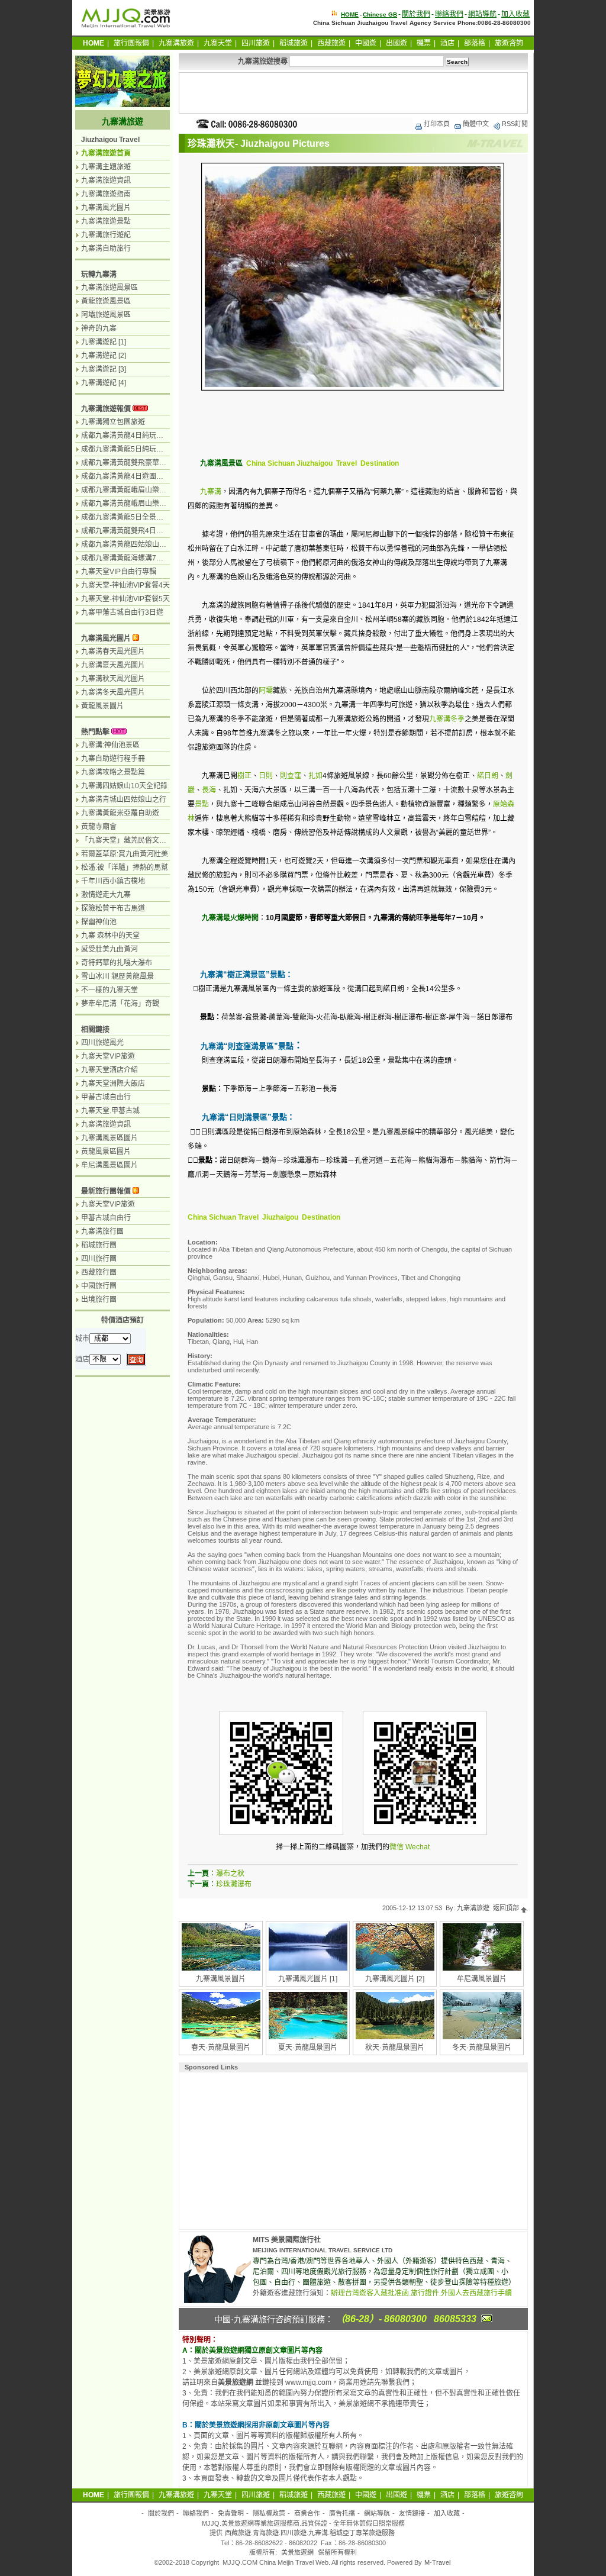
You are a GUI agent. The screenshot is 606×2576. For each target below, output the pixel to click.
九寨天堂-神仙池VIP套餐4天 (125, 585)
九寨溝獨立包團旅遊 (113, 422)
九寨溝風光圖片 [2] (395, 1979)
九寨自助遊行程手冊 (113, 759)
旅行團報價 (131, 43)
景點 (202, 804)
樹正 (244, 776)
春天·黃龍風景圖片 (221, 2048)
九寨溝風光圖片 (106, 208)
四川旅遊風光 (102, 1043)
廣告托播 (342, 2513)
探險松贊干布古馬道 (113, 908)
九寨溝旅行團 (102, 1231)
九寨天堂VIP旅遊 (108, 1056)
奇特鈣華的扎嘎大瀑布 (117, 963)
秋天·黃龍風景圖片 (395, 2048)
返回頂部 (507, 1908)
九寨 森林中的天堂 (110, 936)
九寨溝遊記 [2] (104, 356)
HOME (350, 14)
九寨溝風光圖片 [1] (308, 1979)
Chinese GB (380, 14)
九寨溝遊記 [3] (104, 369)
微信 (397, 1847)
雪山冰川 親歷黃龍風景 (117, 976)
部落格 (475, 43)
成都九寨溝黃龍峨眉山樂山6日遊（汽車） (147, 490)
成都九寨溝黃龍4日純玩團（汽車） (136, 436)
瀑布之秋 (230, 1874)
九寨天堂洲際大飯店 (113, 1084)
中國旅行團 (99, 1286)
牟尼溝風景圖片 (482, 1979)
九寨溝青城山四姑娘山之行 (124, 799)
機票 (424, 43)
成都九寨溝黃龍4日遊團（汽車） (133, 476)
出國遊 (397, 43)
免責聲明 (231, 2513)
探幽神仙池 (99, 922)
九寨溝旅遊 (176, 43)
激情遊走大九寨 (106, 895)
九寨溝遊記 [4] (104, 383)
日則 (266, 776)
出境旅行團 (99, 1300)
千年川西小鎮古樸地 (113, 881)
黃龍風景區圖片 (106, 1152)
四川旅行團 (99, 1259)
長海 (209, 790)
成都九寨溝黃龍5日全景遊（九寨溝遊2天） (149, 517)
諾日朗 (488, 776)
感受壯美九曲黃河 (109, 949)
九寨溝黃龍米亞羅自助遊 (120, 813)
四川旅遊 (256, 43)
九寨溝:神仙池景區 (110, 745)
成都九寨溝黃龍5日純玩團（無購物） (140, 449)
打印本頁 (437, 124)
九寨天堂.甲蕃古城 (110, 1111)
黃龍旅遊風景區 (106, 301)
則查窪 (291, 776)
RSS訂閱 (515, 124)
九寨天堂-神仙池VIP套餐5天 (125, 599)
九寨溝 (211, 492)
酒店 (447, 43)
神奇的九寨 (99, 328)
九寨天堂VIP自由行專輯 (119, 572)
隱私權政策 (269, 2513)
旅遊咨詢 (509, 43)
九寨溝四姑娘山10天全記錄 (124, 786)
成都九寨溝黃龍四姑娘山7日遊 (129, 544)
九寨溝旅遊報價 (106, 409)
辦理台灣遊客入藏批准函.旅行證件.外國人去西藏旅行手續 (421, 2293)
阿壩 (266, 691)
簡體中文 (476, 124)
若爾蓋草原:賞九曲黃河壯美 (125, 854)
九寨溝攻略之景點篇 (113, 772)
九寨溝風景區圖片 (109, 1138)
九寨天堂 (218, 43)
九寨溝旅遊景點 (106, 221)
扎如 (315, 776)
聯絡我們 (449, 14)
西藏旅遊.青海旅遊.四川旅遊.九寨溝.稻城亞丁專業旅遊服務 (310, 2533)
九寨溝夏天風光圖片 (113, 665)
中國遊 (366, 43)
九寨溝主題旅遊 (106, 167)
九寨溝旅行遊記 (106, 235)
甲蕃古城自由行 (106, 1097)
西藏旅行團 (99, 1272)
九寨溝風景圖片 (221, 1979)
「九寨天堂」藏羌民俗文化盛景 (131, 840)
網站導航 (482, 14)
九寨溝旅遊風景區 (109, 288)
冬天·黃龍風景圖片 (482, 2048)
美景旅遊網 (297, 2552)
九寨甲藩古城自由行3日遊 (122, 612)
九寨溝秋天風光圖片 (113, 679)
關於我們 (416, 14)
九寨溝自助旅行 (106, 249)
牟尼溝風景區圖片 (109, 1165)
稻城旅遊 (294, 43)
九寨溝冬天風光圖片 (113, 692)
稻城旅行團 (99, 1245)
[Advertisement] (353, 93)
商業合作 (307, 2513)
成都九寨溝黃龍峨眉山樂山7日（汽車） (144, 504)
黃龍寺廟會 (99, 827)
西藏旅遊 (331, 43)
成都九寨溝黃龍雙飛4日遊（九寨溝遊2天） (149, 531)
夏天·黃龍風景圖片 (308, 2048)
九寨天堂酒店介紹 (109, 1070)
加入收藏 (515, 14)
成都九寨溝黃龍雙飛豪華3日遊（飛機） (144, 463)
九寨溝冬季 (447, 719)
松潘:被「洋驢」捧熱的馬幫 (125, 868)
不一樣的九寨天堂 (109, 990)
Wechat (418, 1847)
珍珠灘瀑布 (234, 1884)
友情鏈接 (412, 2513)
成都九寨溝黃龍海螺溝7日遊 (126, 558)
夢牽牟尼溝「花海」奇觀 (120, 1004)
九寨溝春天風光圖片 (113, 652)
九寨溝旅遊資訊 (106, 180)
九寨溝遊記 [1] (104, 342)
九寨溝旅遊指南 (106, 194)
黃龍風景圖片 (102, 706)
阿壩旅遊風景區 (106, 315)
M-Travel (437, 2562)
